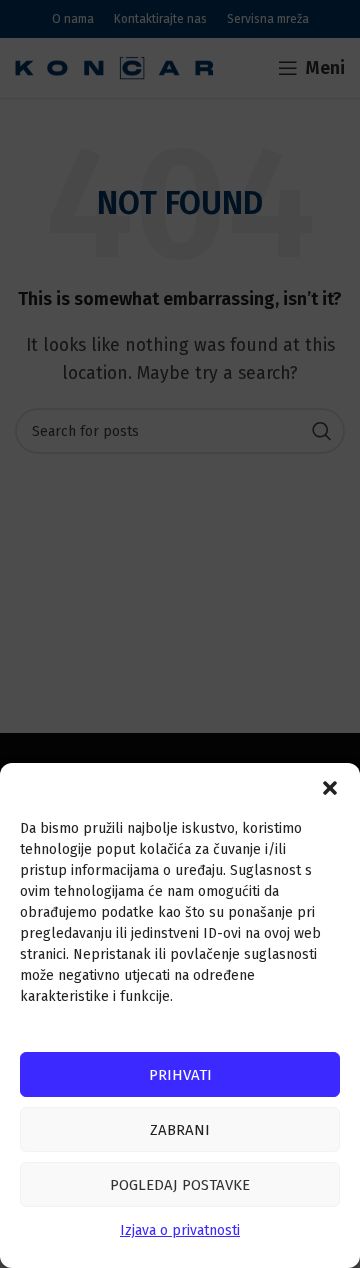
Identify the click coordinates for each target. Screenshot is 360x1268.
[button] (330, 788)
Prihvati (180, 1075)
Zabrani (180, 1130)
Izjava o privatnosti (180, 1230)
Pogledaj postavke (180, 1185)
